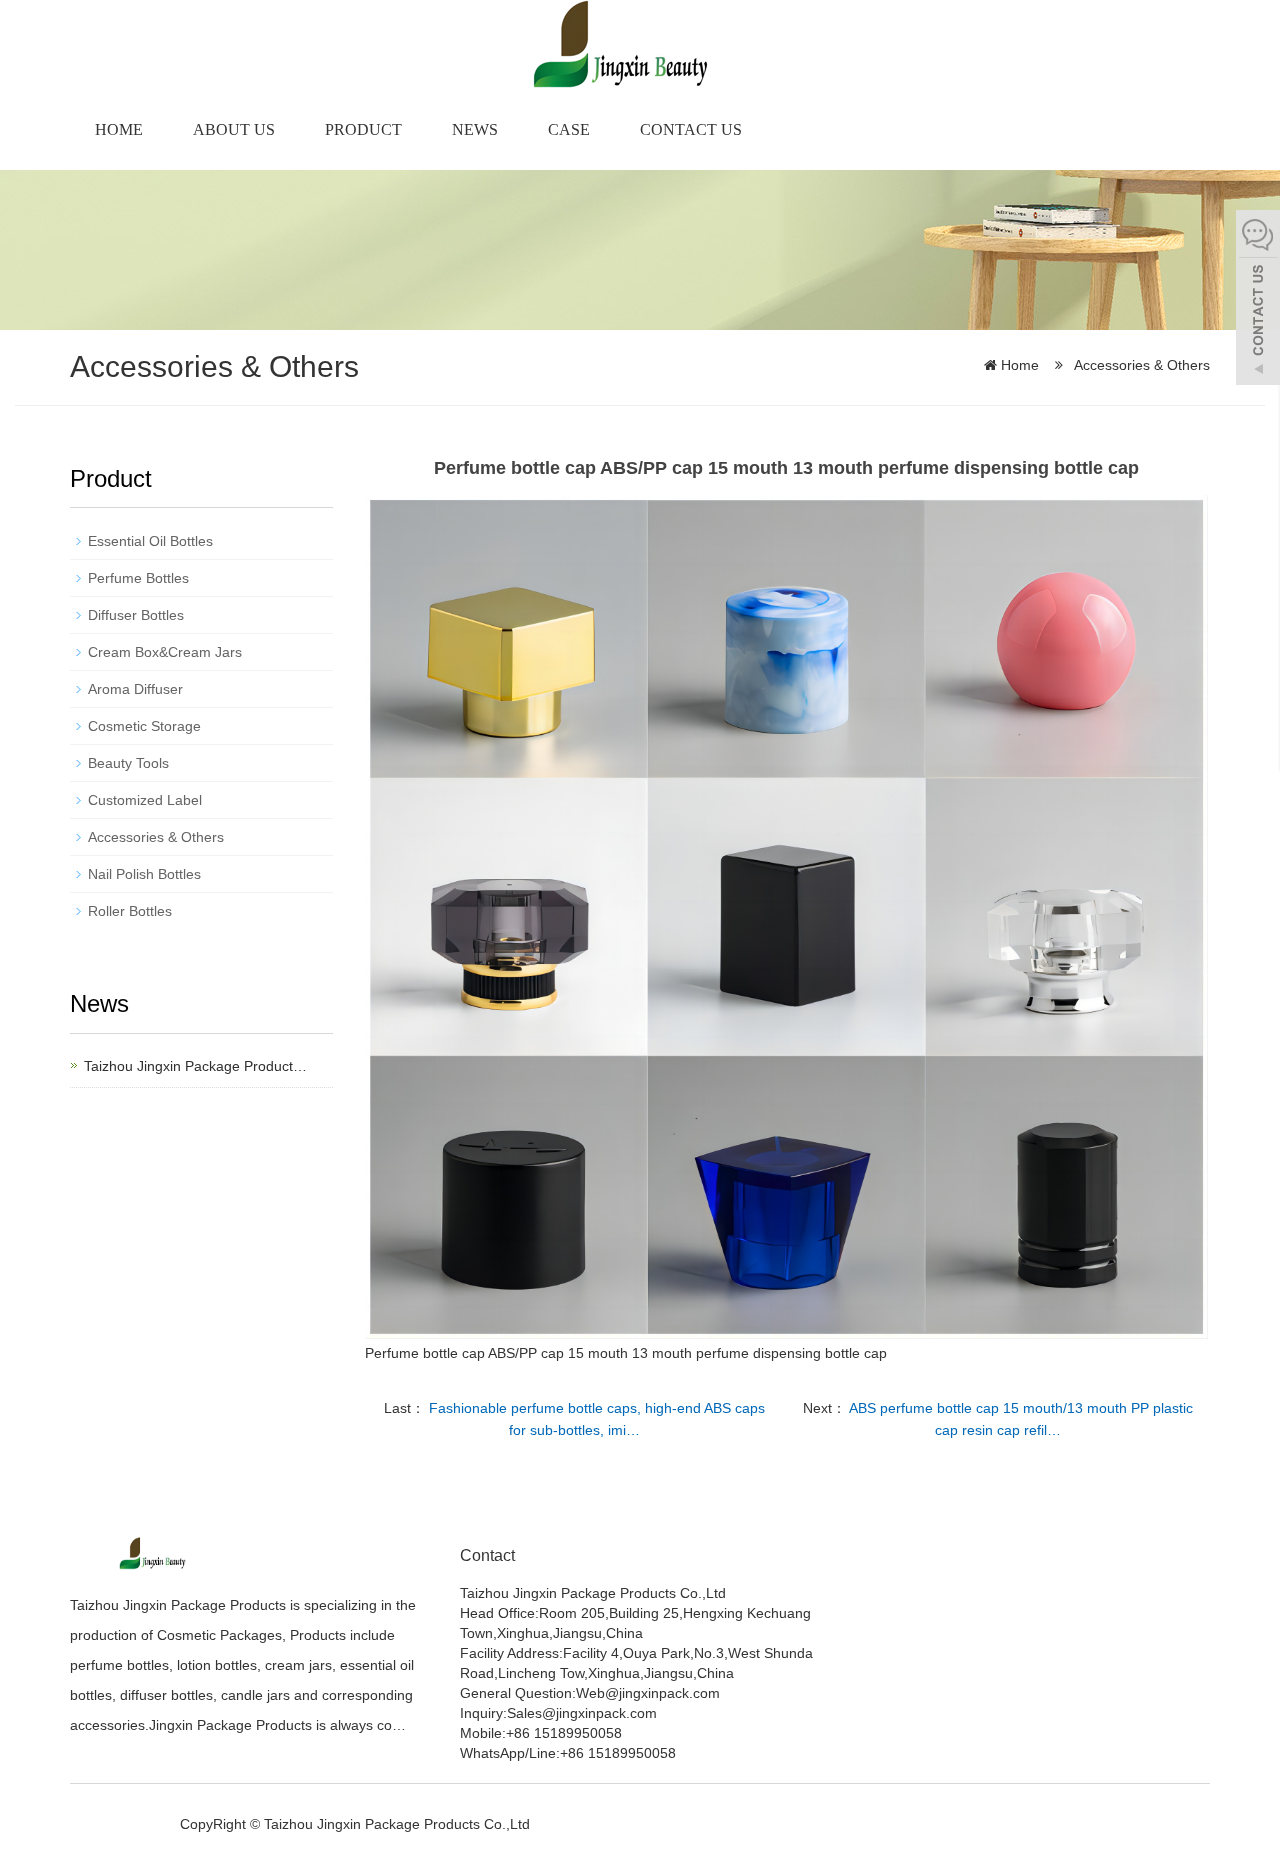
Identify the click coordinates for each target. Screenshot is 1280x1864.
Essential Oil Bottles (150, 541)
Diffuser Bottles (136, 615)
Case (569, 129)
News (475, 129)
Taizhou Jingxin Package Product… (195, 1066)
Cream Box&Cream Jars (165, 652)
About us (234, 129)
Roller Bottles (130, 911)
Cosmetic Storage (144, 726)
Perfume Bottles (138, 578)
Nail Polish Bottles (144, 874)
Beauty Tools (128, 763)
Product (363, 129)
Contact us (691, 129)
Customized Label (145, 800)
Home (119, 129)
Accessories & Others (156, 837)
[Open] (1258, 300)
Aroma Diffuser (135, 689)
